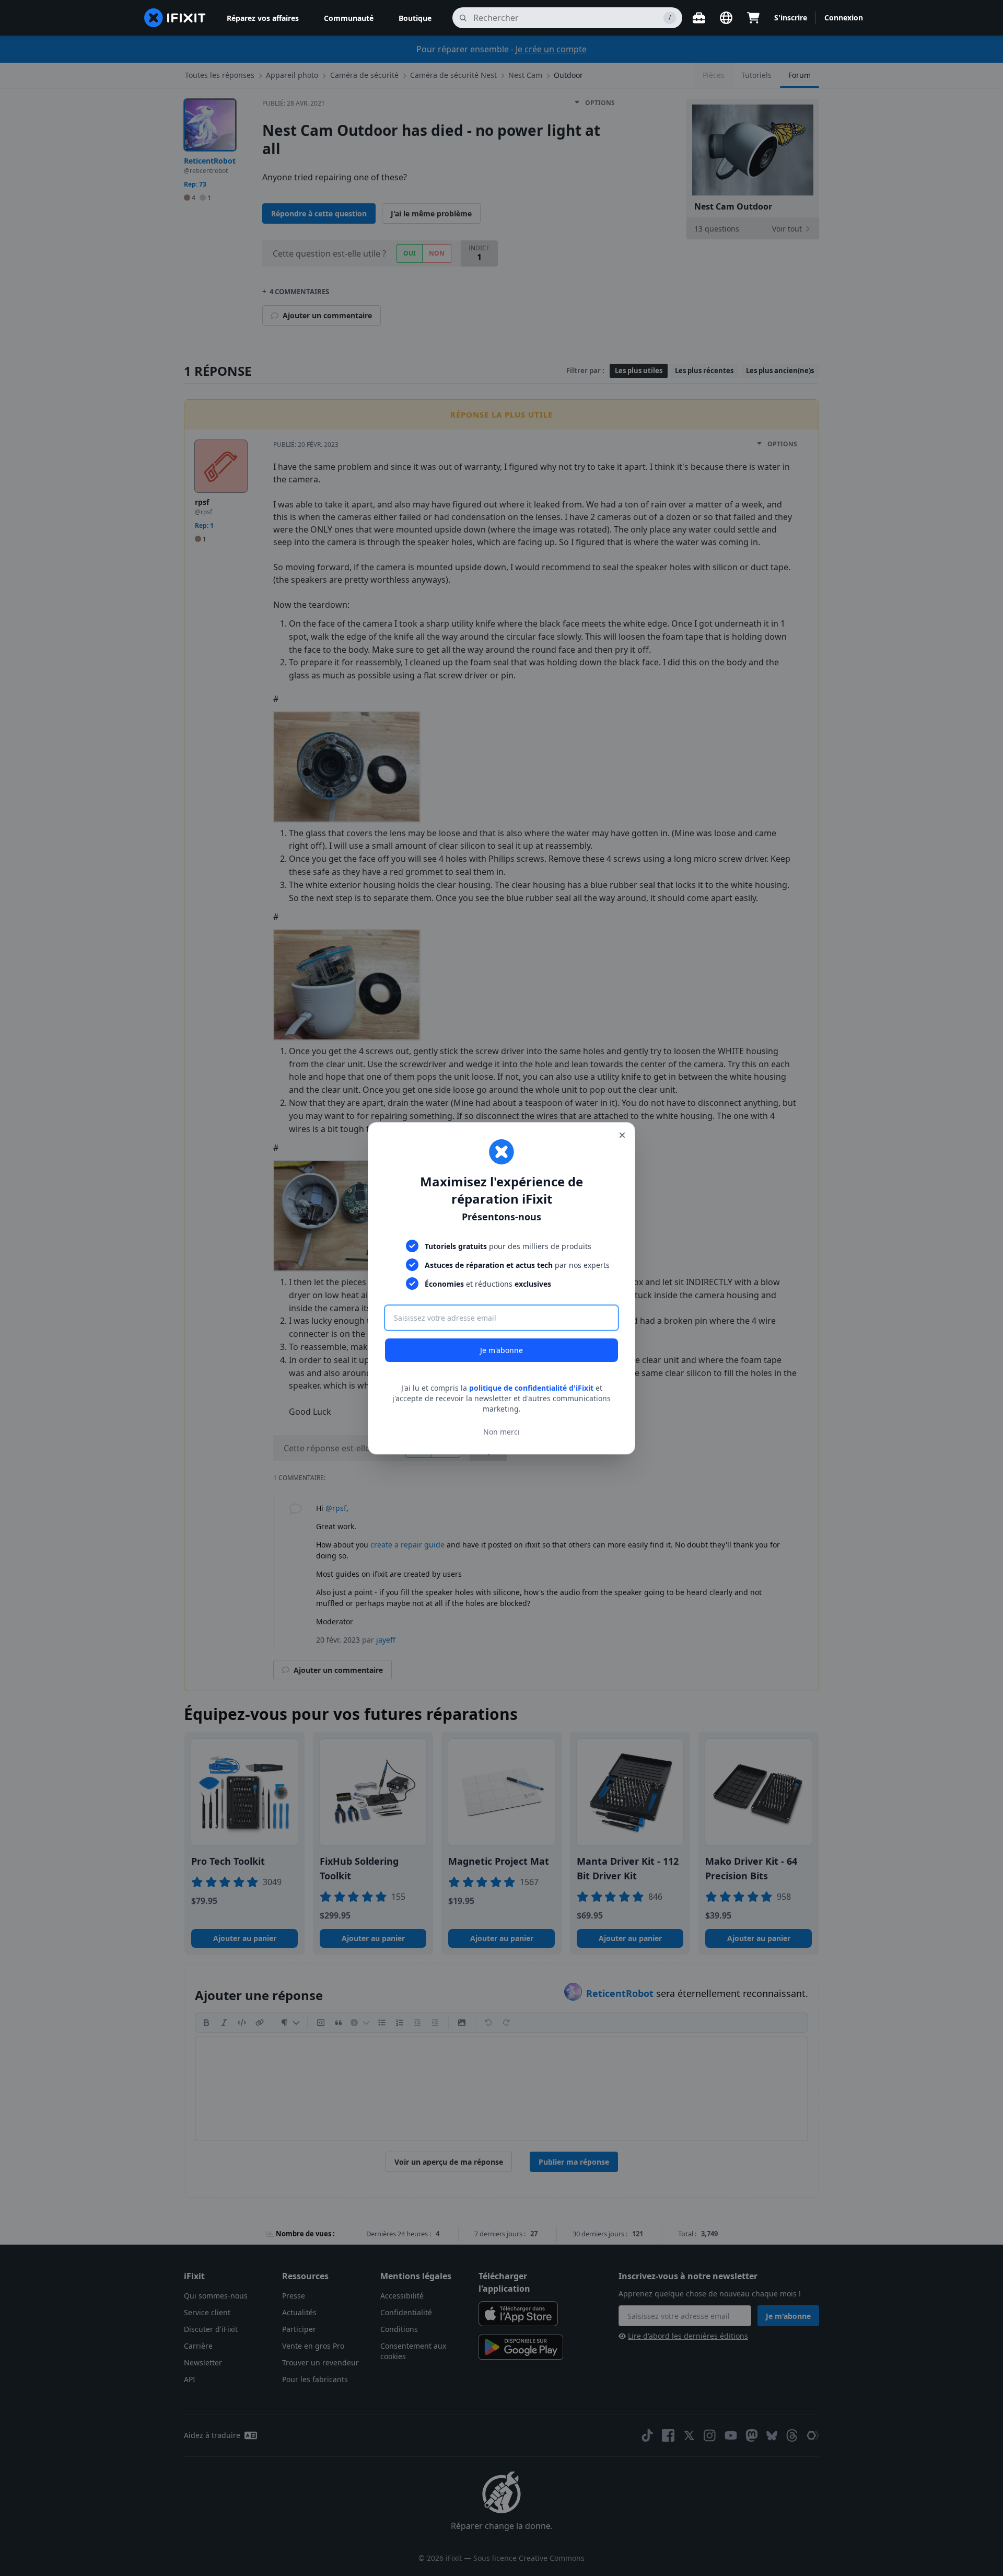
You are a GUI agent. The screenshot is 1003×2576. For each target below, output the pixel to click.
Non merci (501, 1431)
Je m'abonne (501, 1350)
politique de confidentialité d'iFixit (531, 1388)
